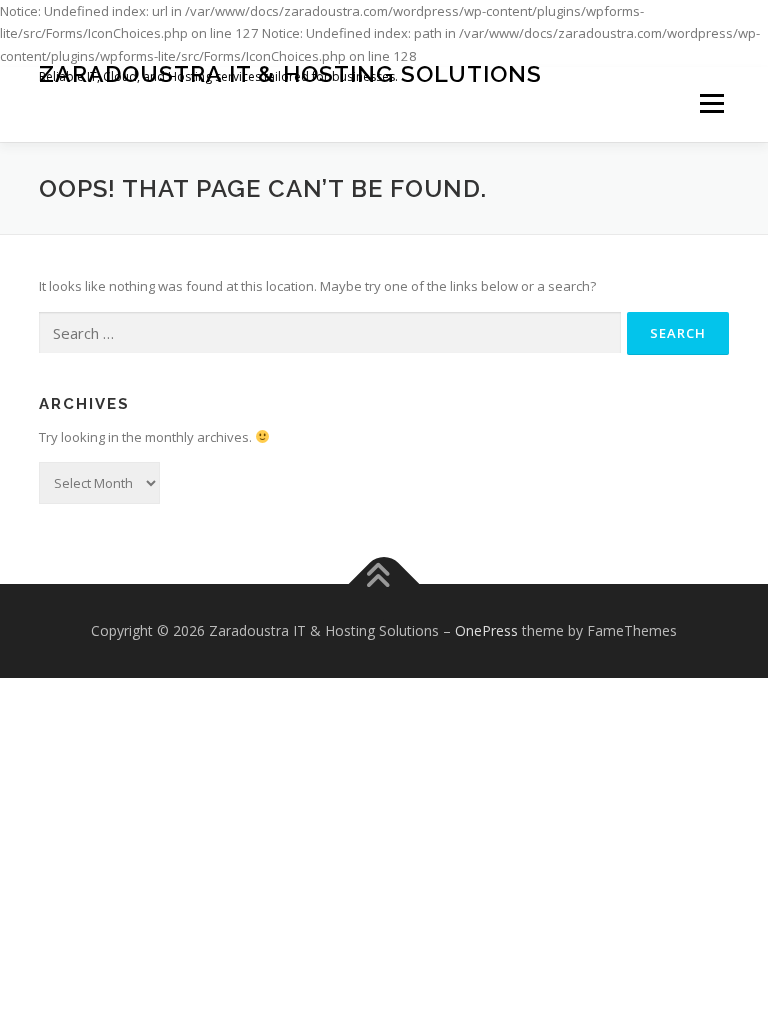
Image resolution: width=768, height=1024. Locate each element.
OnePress (486, 630)
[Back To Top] (384, 584)
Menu (711, 104)
